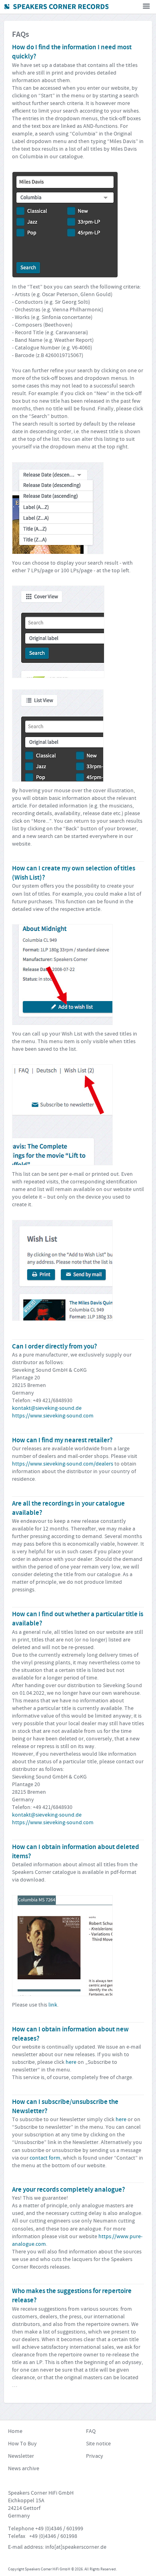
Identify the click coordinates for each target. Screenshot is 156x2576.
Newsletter (21, 2456)
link (53, 2005)
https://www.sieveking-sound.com (53, 1416)
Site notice (98, 2444)
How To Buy (22, 2444)
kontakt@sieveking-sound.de (47, 1408)
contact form (45, 2158)
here (71, 2062)
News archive (24, 2469)
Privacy (95, 2456)
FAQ (91, 2431)
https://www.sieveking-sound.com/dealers (63, 1464)
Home (15, 2431)
